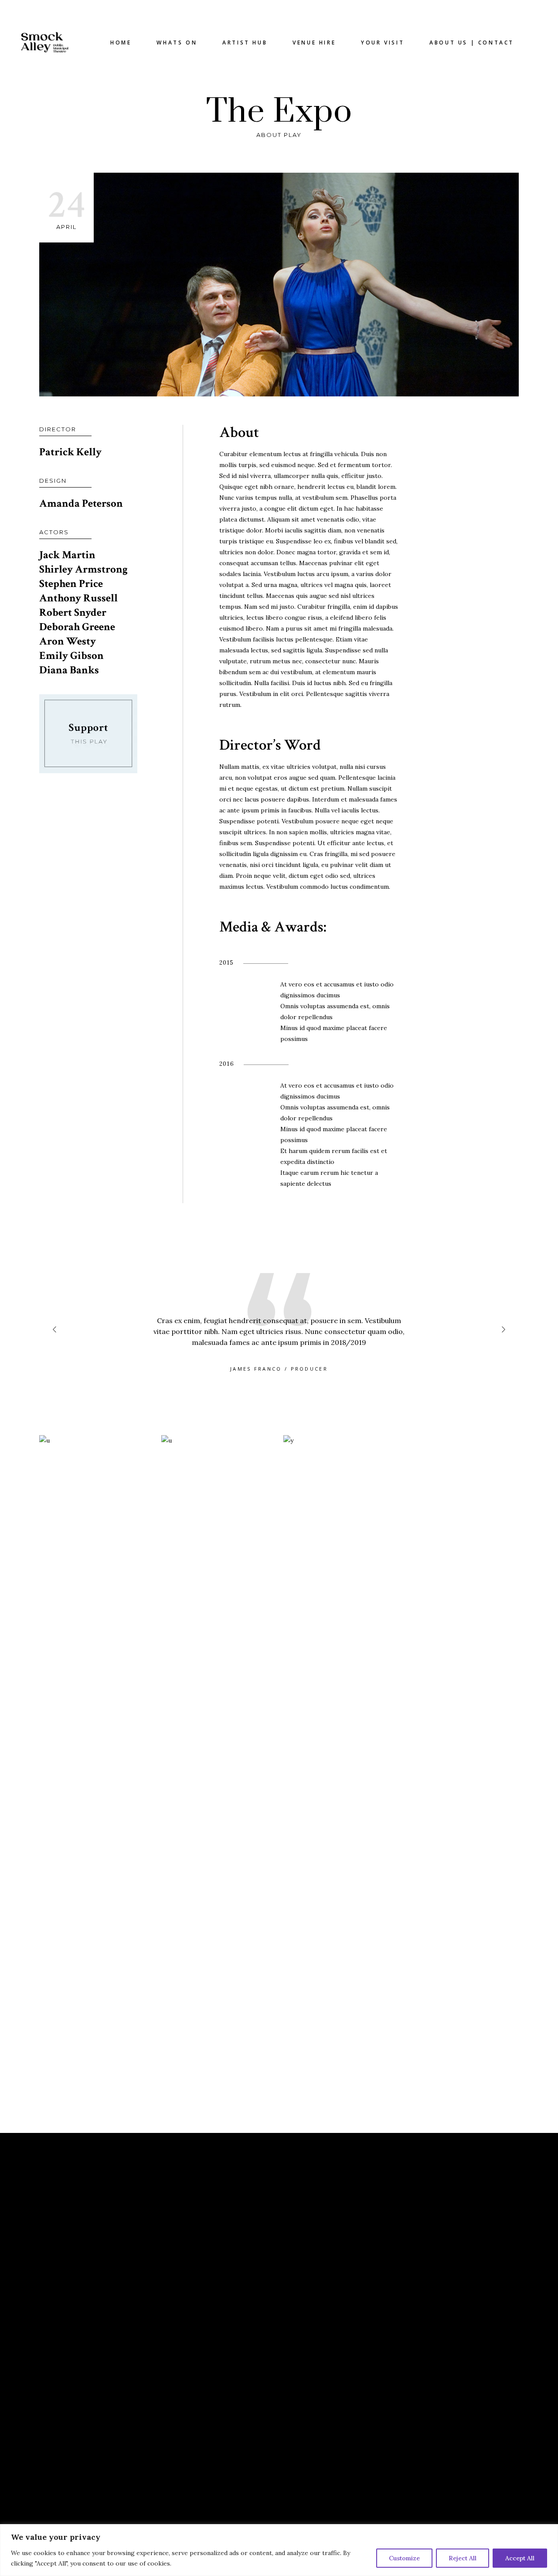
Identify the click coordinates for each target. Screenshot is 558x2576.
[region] (279, 2550)
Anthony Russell (78, 598)
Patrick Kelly (70, 452)
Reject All (463, 2558)
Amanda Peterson (81, 503)
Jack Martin (67, 555)
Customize (404, 2558)
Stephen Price (71, 584)
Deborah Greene (77, 627)
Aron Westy (68, 641)
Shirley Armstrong (83, 569)
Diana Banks (69, 670)
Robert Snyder (73, 612)
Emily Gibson (71, 656)
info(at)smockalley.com (335, 2240)
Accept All (520, 2558)
